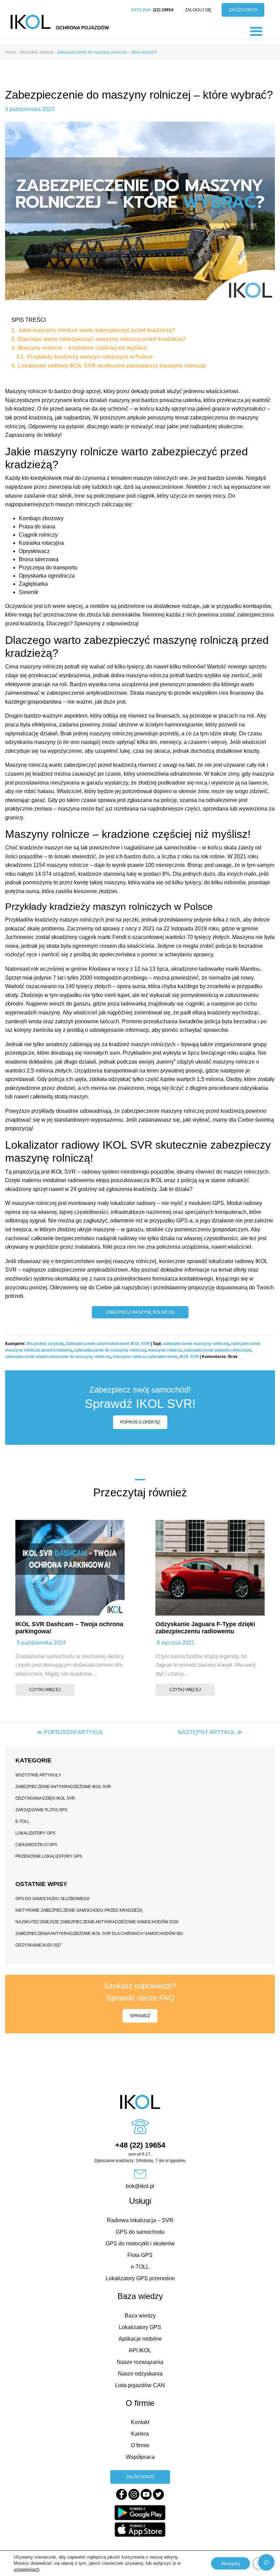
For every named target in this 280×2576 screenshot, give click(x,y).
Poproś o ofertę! (140, 1422)
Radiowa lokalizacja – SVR (140, 2220)
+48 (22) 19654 (140, 2145)
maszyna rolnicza (165, 1350)
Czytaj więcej (45, 1690)
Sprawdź (140, 2016)
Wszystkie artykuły (45, 1344)
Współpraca (140, 2457)
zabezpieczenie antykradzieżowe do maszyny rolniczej (58, 1357)
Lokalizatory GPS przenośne (140, 2278)
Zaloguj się (198, 10)
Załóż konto (243, 10)
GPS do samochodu (140, 2232)
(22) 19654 (163, 10)
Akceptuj (230, 2563)
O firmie (140, 2445)
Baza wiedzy (140, 2316)
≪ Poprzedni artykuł (70, 1732)
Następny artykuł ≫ (210, 1732)
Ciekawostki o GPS (36, 1845)
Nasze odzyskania (140, 2374)
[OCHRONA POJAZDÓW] (31, 22)
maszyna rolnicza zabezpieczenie (145, 1357)
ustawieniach (26, 2569)
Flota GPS (140, 2255)
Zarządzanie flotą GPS (41, 1810)
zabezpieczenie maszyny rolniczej (196, 1344)
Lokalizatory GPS (35, 1833)
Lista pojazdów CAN (140, 2385)
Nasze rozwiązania (140, 2362)
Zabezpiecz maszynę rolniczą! (140, 1312)
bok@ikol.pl (140, 2186)
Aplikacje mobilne (140, 2339)
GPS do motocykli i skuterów (140, 2243)
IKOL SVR (189, 1357)
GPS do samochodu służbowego (52, 1899)
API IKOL (140, 2350)
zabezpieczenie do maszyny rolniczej (110, 1350)
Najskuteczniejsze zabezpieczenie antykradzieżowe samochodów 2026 (97, 1922)
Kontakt (140, 2422)
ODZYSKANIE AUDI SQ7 (38, 1945)
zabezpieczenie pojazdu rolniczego (218, 1350)
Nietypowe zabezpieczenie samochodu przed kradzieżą (79, 1910)
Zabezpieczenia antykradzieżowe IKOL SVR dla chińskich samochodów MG (99, 1934)
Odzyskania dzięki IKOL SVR (45, 1798)
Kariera (140, 2434)
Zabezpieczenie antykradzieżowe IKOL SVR (108, 1344)
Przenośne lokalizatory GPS (49, 1856)
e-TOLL (23, 1822)
